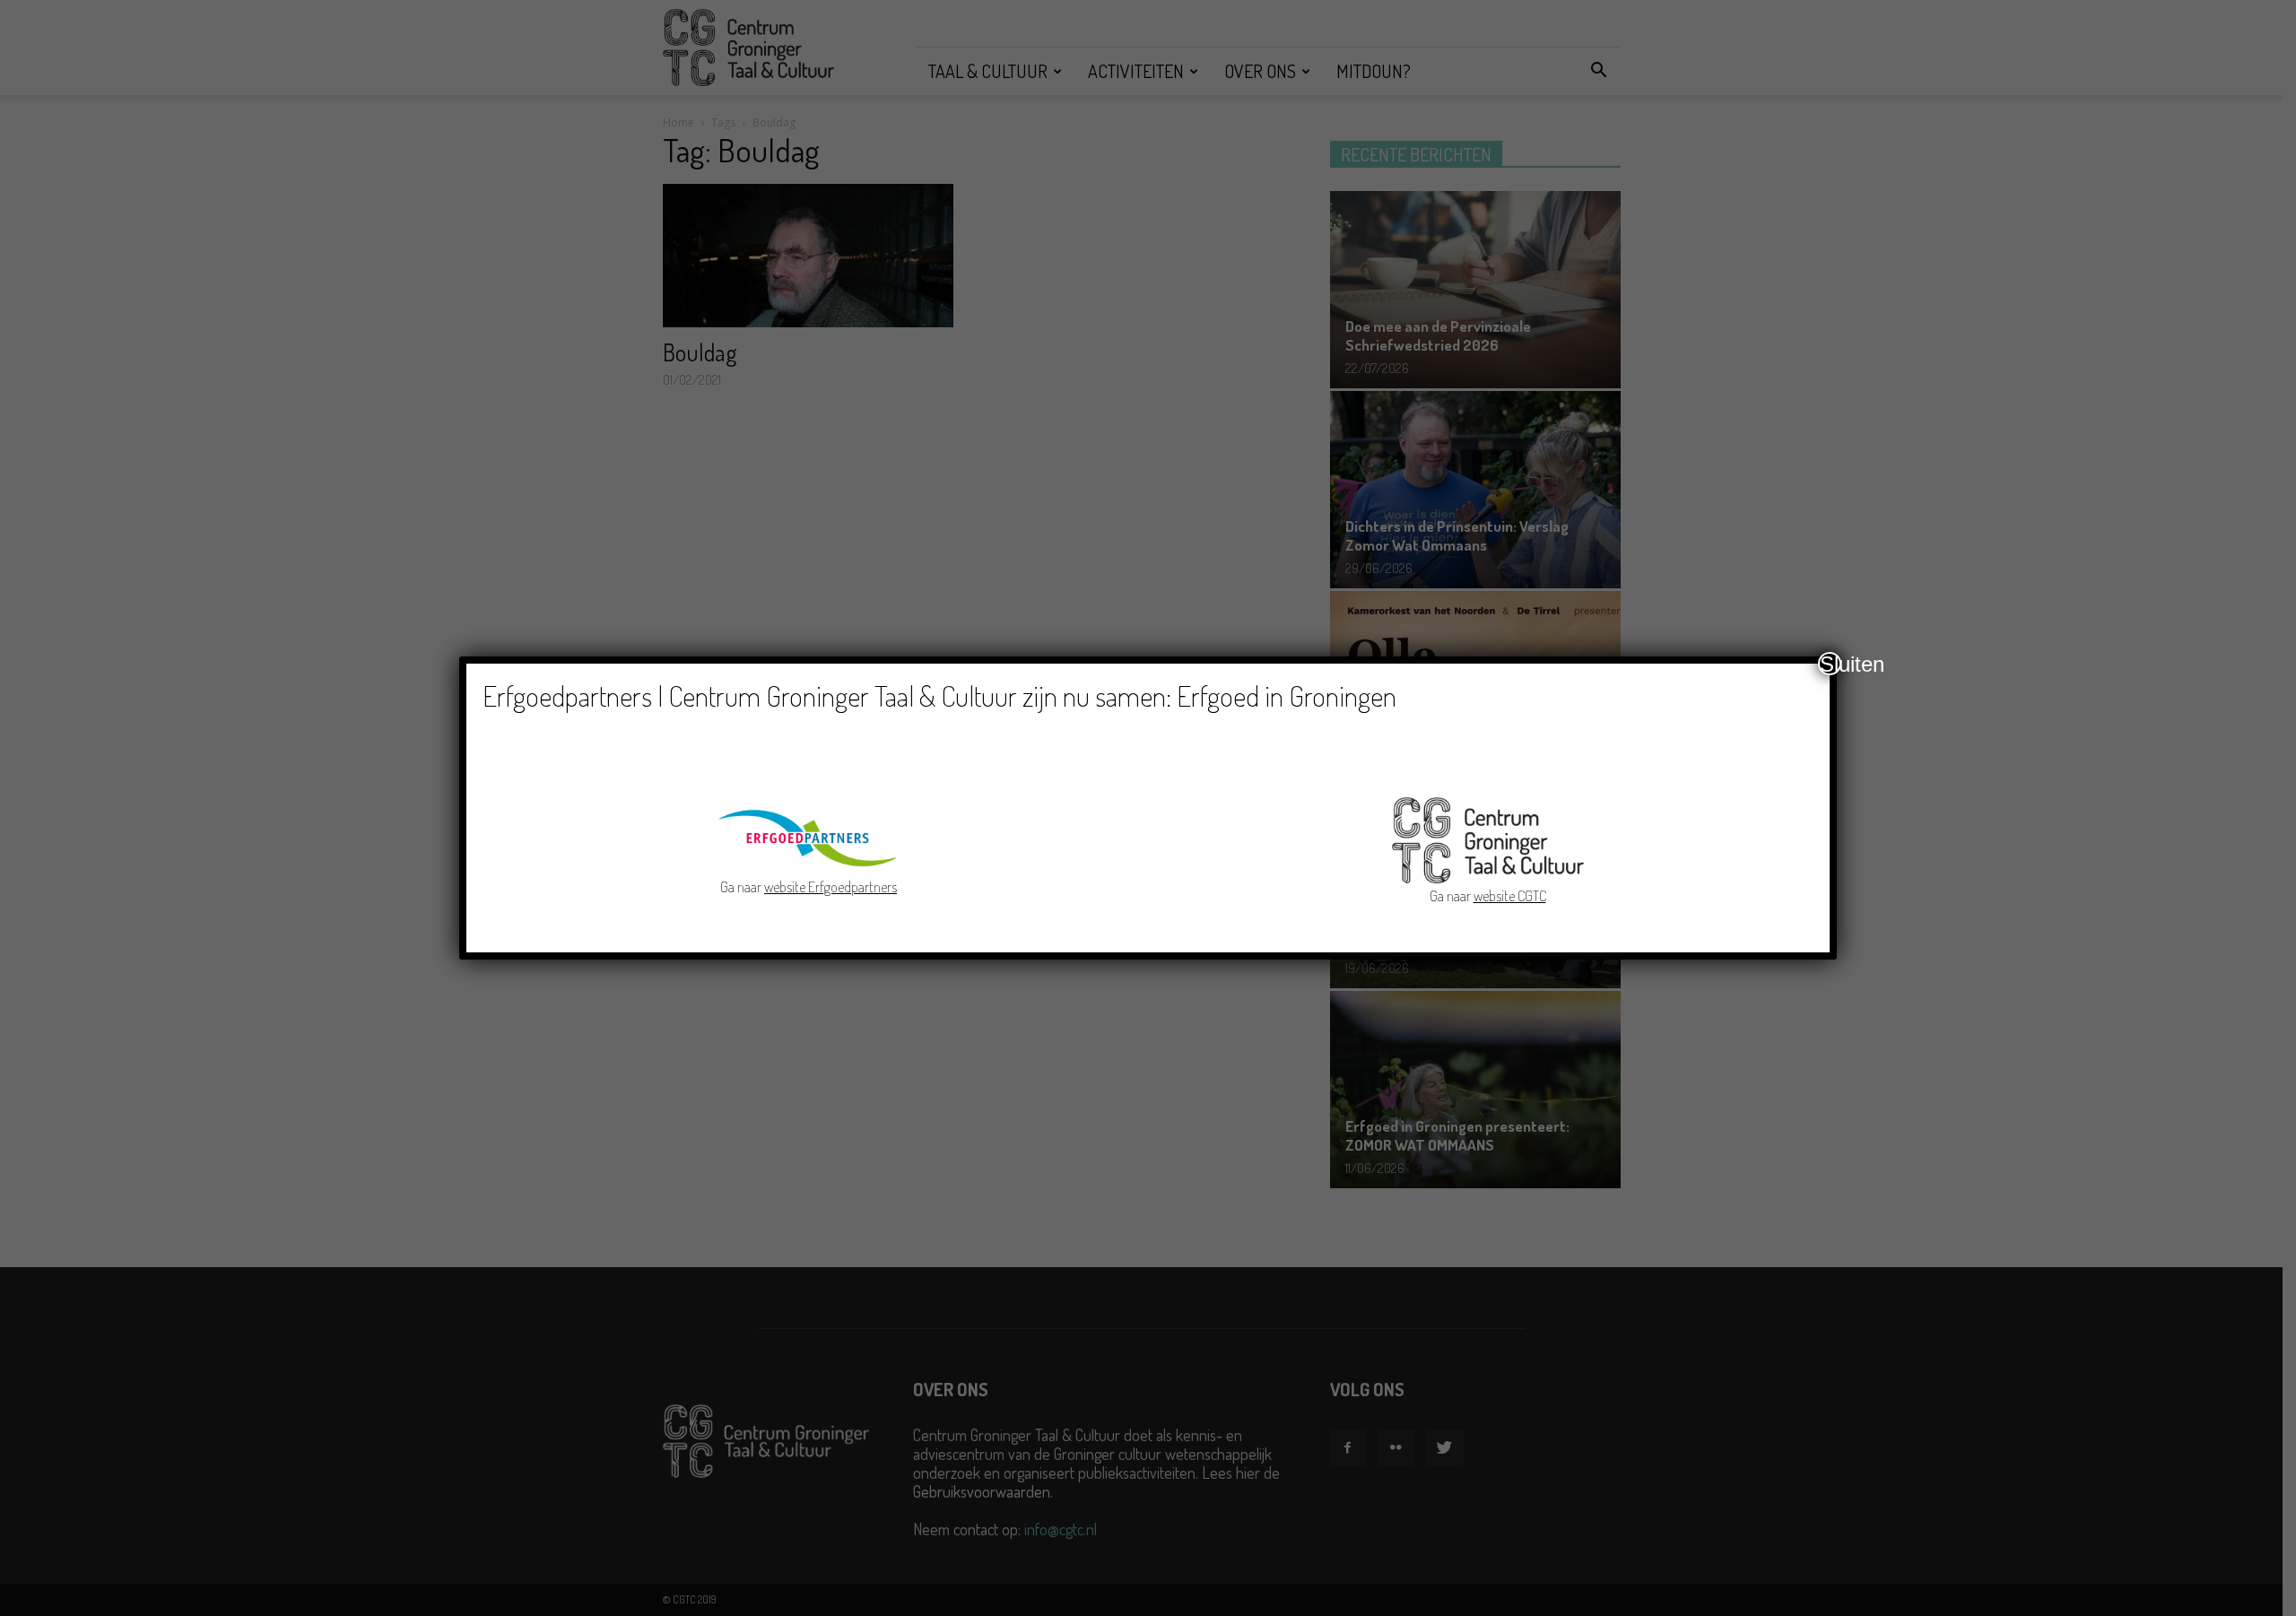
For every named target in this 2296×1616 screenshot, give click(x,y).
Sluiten (1831, 664)
